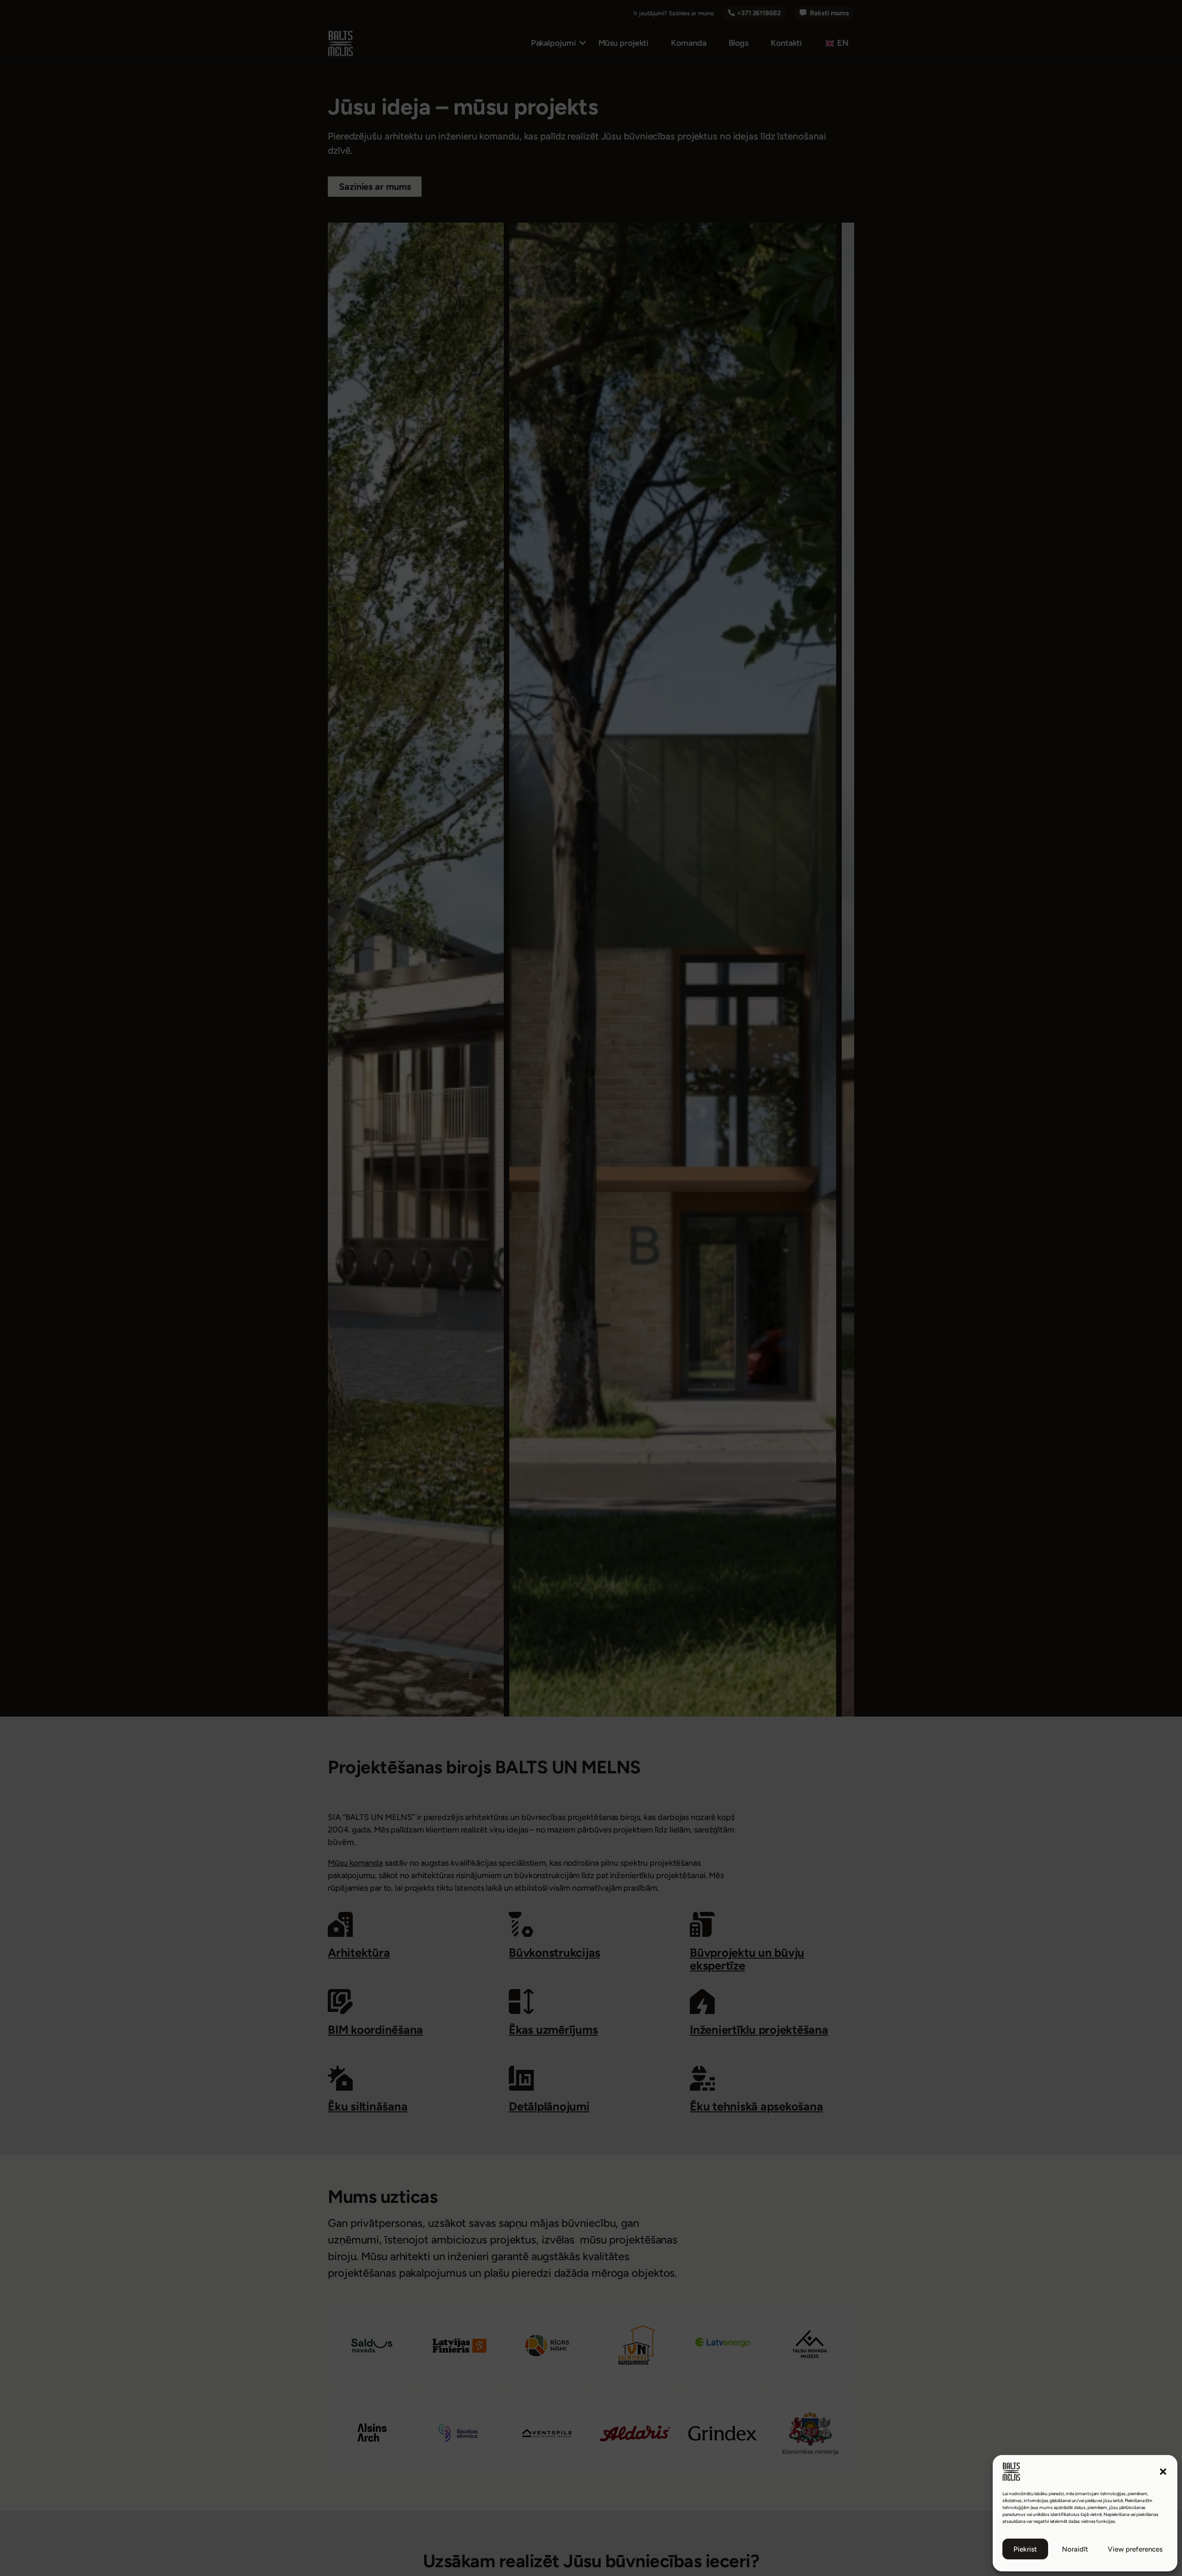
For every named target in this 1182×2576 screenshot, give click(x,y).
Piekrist (1025, 2549)
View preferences (1135, 2549)
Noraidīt (1075, 2549)
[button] (1163, 2472)
